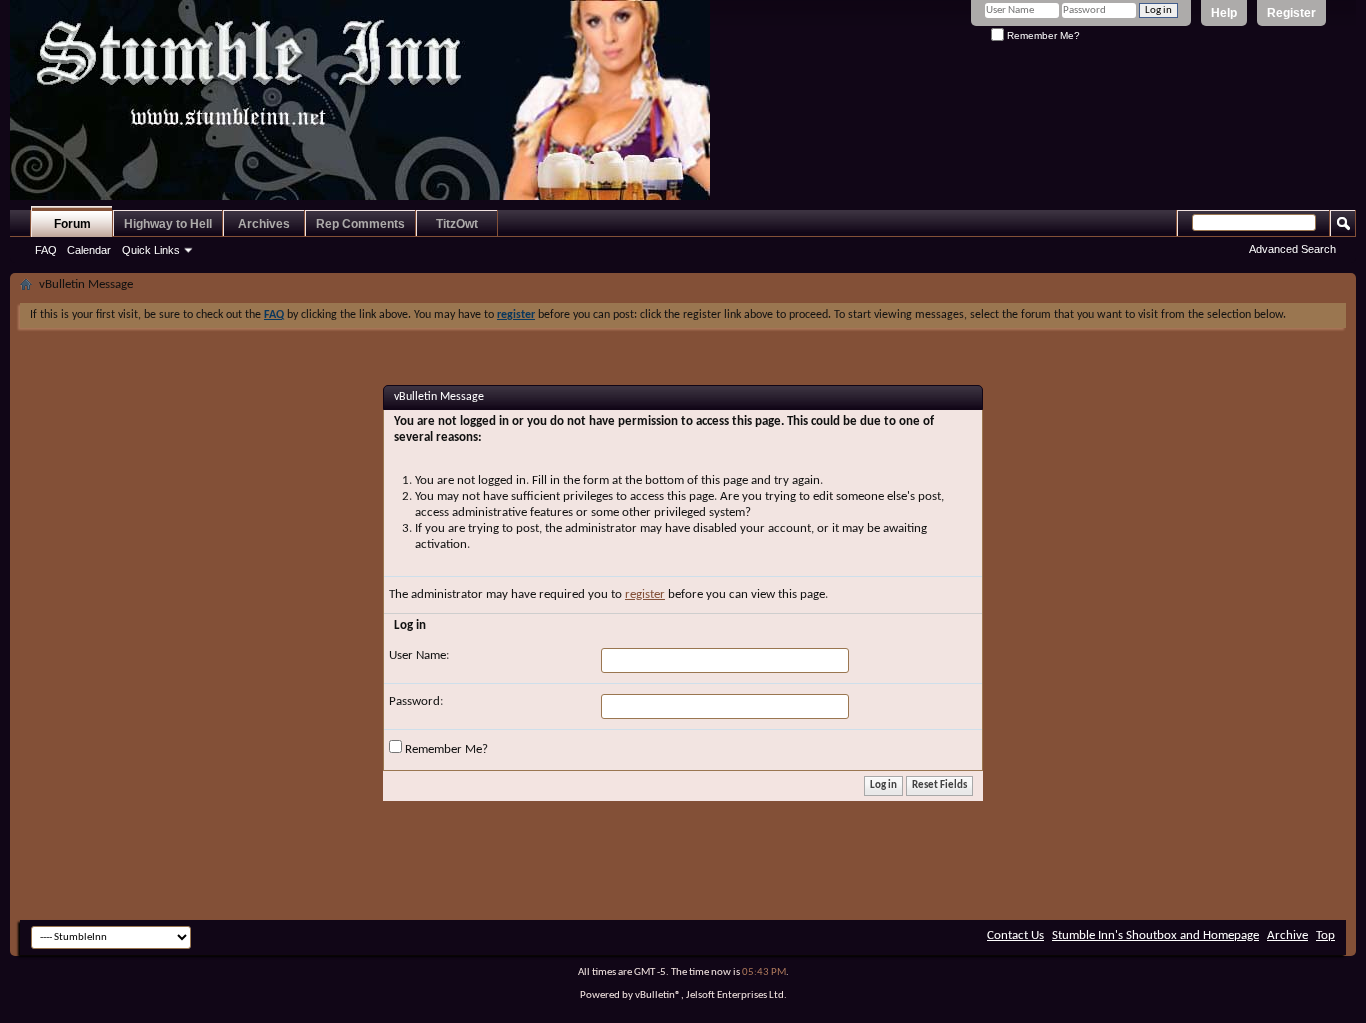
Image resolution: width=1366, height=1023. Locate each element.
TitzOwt (457, 224)
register (645, 594)
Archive (1287, 935)
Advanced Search (1292, 249)
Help (1224, 13)
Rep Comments (360, 224)
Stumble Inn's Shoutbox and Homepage (1155, 935)
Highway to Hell (168, 224)
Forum (72, 224)
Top (1325, 935)
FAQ (46, 250)
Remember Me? (1042, 35)
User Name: (419, 655)
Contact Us (1015, 935)
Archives (264, 224)
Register (1291, 13)
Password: (416, 701)
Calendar (89, 250)
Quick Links (151, 250)
